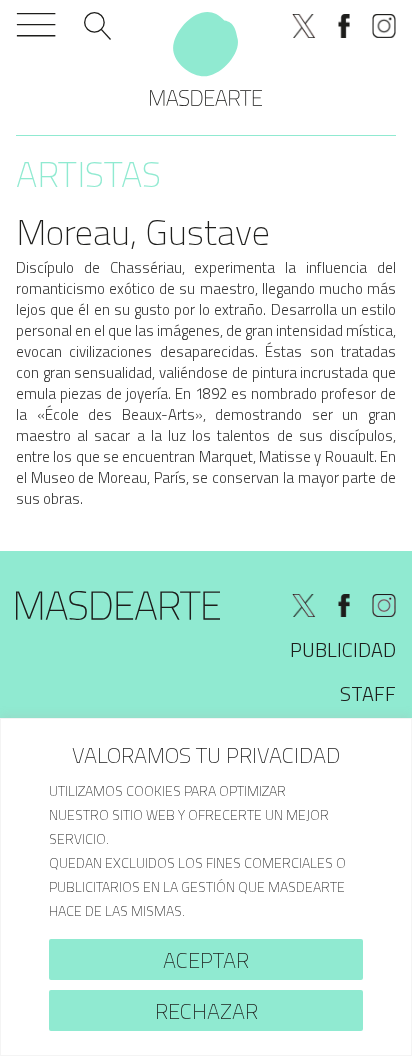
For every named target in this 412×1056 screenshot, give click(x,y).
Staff (368, 693)
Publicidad (343, 649)
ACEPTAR (206, 960)
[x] (304, 26)
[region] (206, 887)
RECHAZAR (206, 1011)
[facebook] (344, 26)
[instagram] (384, 26)
